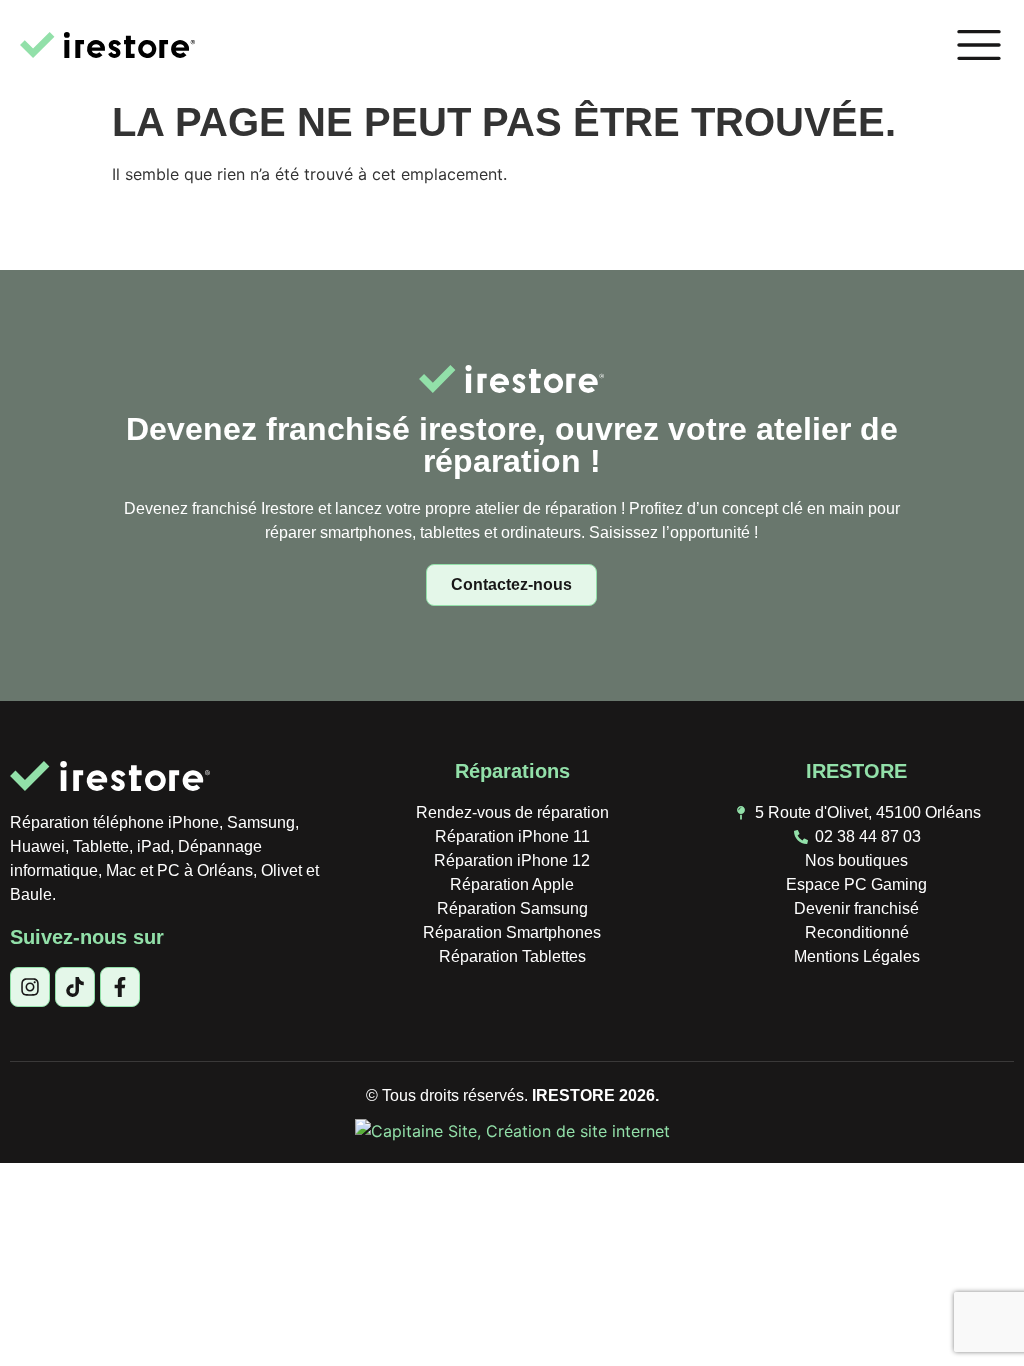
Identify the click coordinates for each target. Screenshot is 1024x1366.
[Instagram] (30, 987)
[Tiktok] (75, 987)
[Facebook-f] (120, 987)
